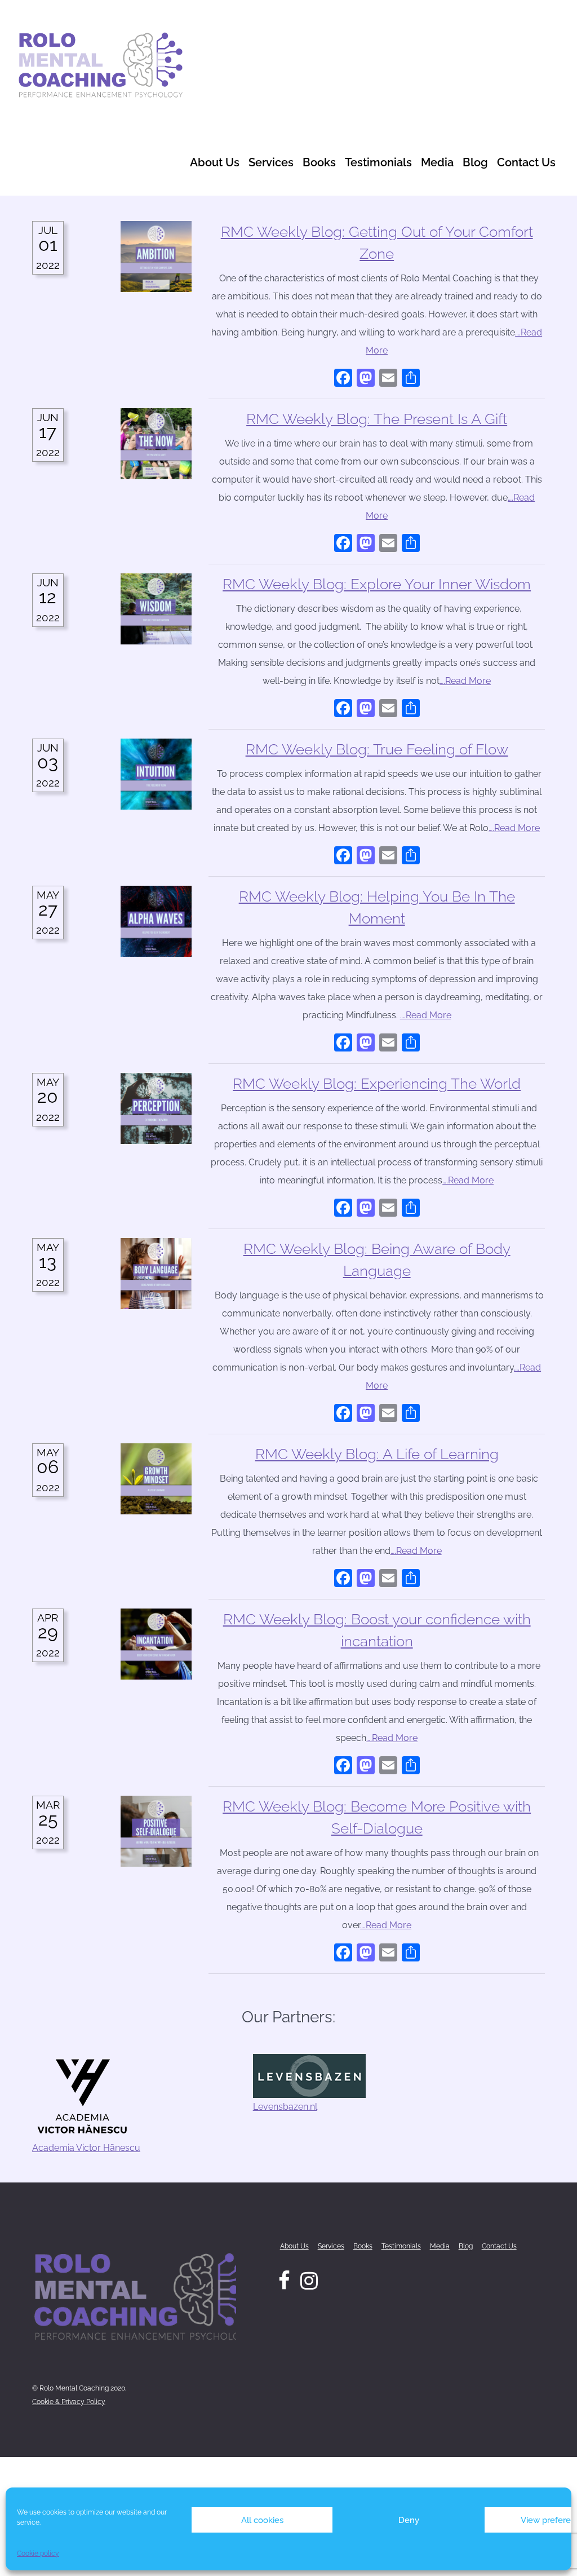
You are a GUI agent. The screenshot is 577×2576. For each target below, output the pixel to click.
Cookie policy (38, 2553)
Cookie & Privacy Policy (69, 2402)
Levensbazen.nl (285, 2107)
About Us (215, 162)
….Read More (465, 681)
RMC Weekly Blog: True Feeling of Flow (377, 749)
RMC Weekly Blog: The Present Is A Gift (377, 419)
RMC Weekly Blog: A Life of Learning (377, 1454)
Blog (475, 162)
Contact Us (526, 162)
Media (437, 162)
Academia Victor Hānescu (86, 2148)
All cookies (262, 2520)
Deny (409, 2520)
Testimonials (378, 162)
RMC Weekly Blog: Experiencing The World (377, 1084)
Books (319, 162)
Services (271, 162)
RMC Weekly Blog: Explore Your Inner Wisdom (377, 584)
